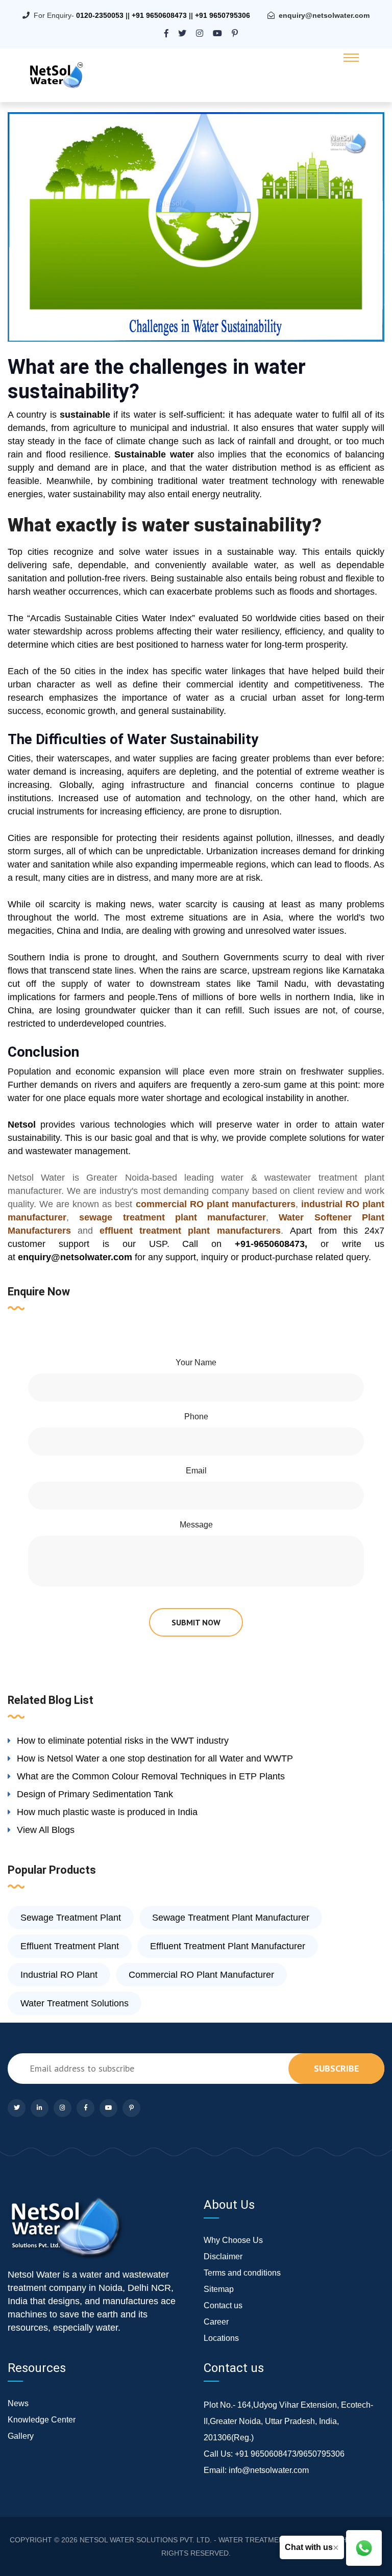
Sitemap (219, 2289)
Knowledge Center (42, 2420)
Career (216, 2322)
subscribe (336, 2068)
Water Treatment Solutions (75, 2003)
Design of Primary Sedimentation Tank (95, 1794)
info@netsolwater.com (269, 2470)
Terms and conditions (242, 2273)
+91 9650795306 (223, 15)
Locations (221, 2338)
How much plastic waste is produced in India (107, 1812)
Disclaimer (223, 2256)
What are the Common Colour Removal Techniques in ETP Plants (151, 1776)
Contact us (223, 2305)
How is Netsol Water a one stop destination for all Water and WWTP (155, 1758)
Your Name (196, 1362)
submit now (196, 1622)
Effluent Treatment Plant (70, 1946)
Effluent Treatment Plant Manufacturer (228, 1946)
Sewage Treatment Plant (71, 1918)
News (18, 2403)
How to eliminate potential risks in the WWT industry (123, 1741)
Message (196, 1525)
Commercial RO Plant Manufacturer (201, 1975)
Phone (196, 1417)
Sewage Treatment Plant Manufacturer (231, 1918)
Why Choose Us (233, 2240)
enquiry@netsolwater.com (324, 15)
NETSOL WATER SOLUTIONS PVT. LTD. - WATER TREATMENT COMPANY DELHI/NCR (223, 2540)
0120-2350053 (100, 15)
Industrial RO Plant (59, 1975)
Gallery (21, 2436)
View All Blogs (46, 1830)
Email (196, 1471)
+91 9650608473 (159, 15)
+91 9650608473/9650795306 (290, 2454)
